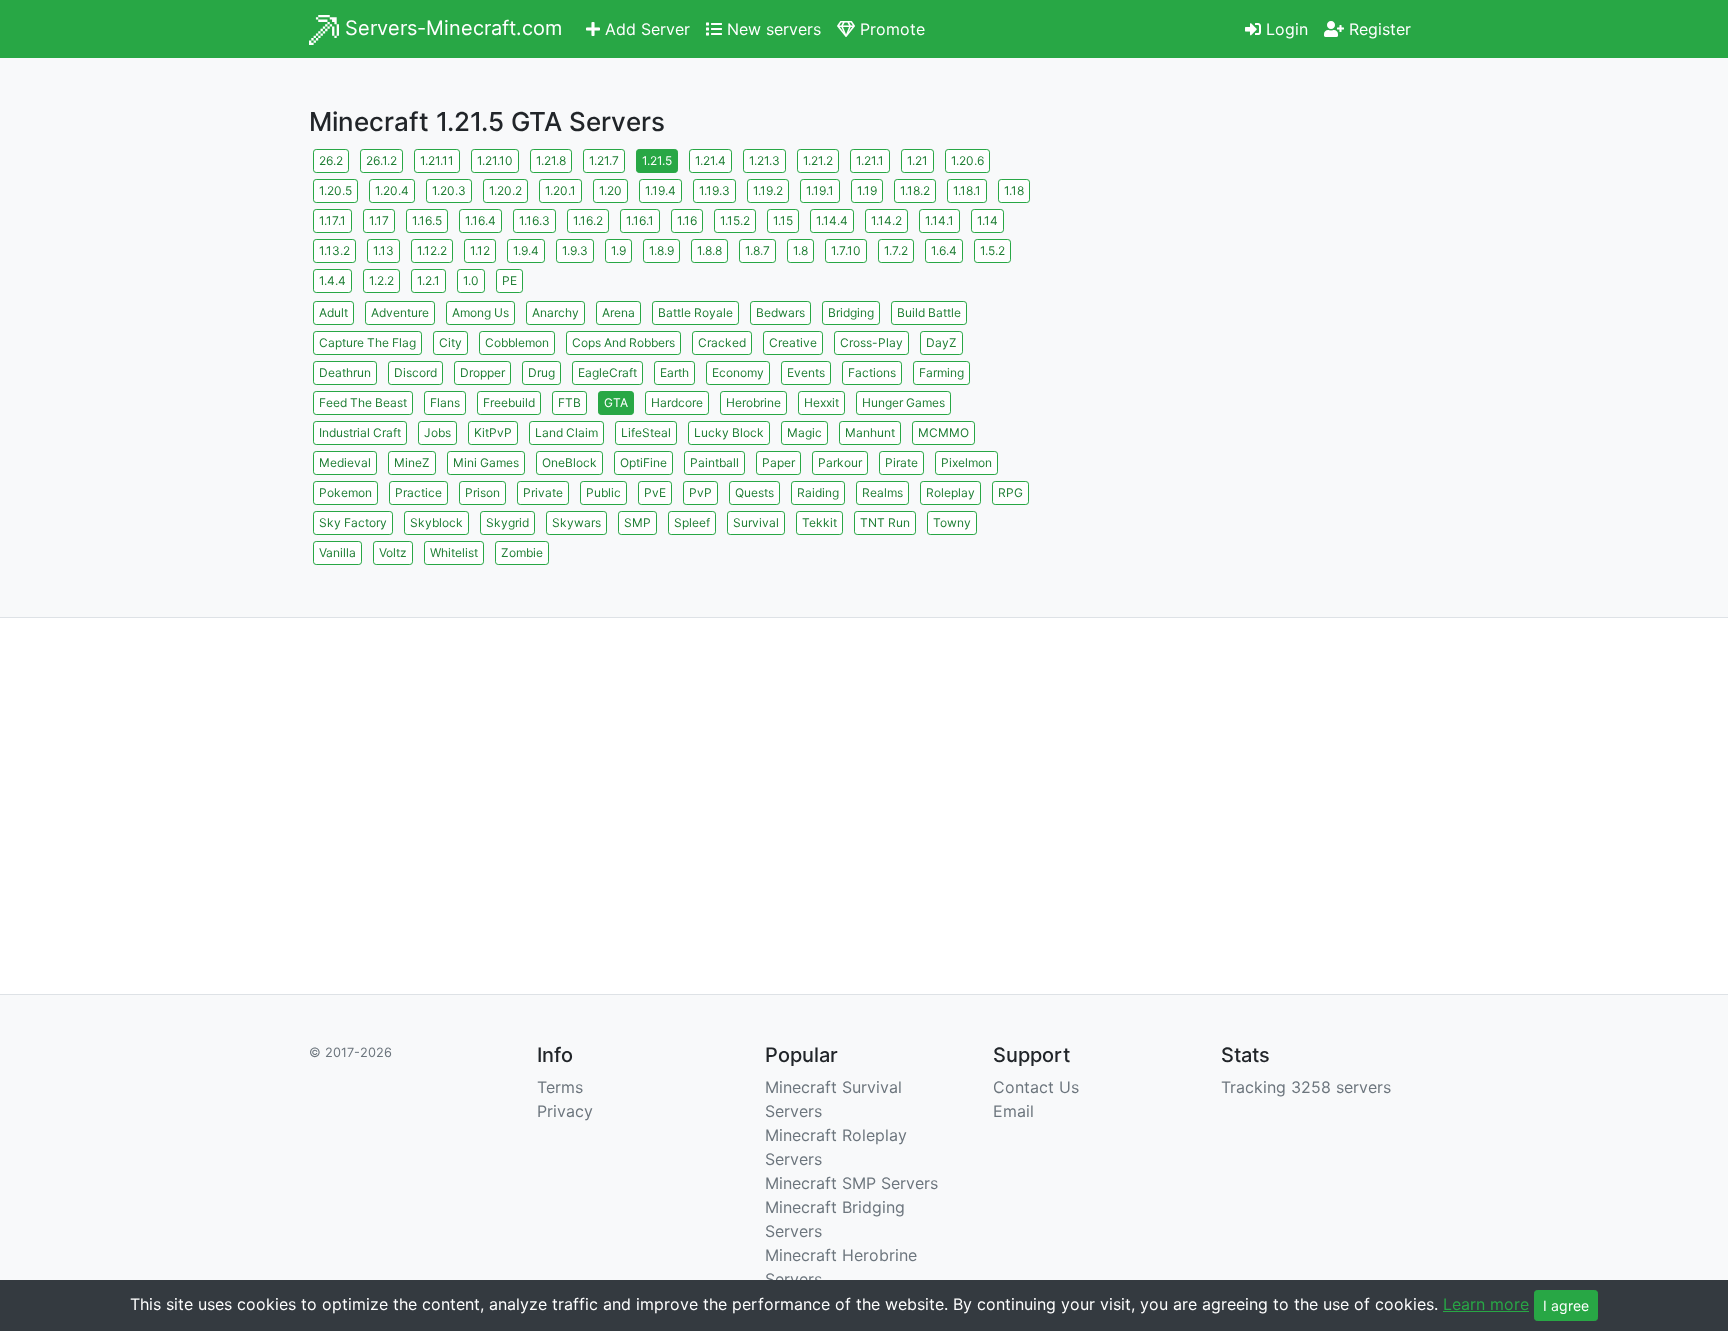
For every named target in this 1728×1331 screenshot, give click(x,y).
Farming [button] (941, 372)
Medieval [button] (345, 462)
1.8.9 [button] (661, 250)
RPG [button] (1010, 492)
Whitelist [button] (454, 552)
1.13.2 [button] (334, 250)
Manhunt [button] (870, 432)
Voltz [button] (393, 552)
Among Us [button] (480, 312)
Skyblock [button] (436, 522)
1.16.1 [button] (640, 220)
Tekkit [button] (819, 522)
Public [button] (603, 492)
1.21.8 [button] (551, 160)
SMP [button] (637, 522)
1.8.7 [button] (757, 250)
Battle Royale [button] (695, 312)
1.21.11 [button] (437, 160)
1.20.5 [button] (335, 190)
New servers (771, 29)
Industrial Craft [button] (360, 432)
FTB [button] (569, 402)
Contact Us (1036, 1087)
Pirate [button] (901, 462)
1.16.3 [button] (534, 220)
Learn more (1486, 1304)
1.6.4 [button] (944, 250)
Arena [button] (618, 312)
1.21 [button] (917, 160)
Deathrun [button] (345, 372)
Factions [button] (872, 372)
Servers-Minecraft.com (450, 28)
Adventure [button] (400, 312)
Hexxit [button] (821, 402)
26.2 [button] (331, 160)
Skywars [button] (576, 522)
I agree (1566, 1305)
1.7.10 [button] (846, 250)
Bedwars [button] (780, 312)
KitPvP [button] (493, 432)
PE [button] (509, 280)
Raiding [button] (818, 492)
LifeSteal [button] (646, 432)
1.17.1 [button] (332, 220)
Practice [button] (418, 492)
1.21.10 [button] (495, 160)
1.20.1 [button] (560, 190)
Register (1377, 29)
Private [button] (543, 492)
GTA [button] (616, 402)
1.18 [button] (1014, 190)
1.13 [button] (383, 250)
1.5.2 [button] (992, 250)
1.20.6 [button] (967, 160)
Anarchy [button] (555, 312)
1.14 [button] (987, 220)
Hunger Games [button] (903, 402)
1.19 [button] (867, 190)
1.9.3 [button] (575, 250)
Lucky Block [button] (729, 432)
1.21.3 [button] (764, 160)
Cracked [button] (722, 342)
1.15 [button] (783, 220)
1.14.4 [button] (832, 220)
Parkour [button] (840, 462)
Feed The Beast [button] (363, 402)
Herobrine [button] (753, 402)
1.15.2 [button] (735, 220)
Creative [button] (793, 342)
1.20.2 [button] (505, 190)
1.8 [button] (800, 250)
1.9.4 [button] (526, 250)
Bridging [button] (851, 312)
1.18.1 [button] (967, 190)
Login (1284, 29)
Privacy (565, 1111)
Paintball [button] (714, 462)
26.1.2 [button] (381, 160)
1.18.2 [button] (915, 190)
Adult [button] (333, 312)
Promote (890, 29)
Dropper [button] (482, 372)
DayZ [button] (941, 342)
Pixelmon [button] (966, 462)
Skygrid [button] (507, 522)
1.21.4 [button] (710, 160)
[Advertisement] (1244, 285)
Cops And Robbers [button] (623, 342)
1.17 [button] (379, 220)
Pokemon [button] (345, 492)
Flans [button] (445, 402)
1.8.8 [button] (709, 250)
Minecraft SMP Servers (851, 1183)
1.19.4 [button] (660, 190)
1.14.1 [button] (939, 220)
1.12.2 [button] (432, 250)
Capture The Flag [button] (367, 342)
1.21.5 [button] (657, 160)
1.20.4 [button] (392, 190)
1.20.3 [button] (449, 190)
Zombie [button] (522, 552)
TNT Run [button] (885, 522)
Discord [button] (415, 372)
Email (1013, 1111)
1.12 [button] (480, 250)
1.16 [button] (687, 220)
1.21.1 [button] (870, 160)
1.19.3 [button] (714, 190)
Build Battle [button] (929, 312)
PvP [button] (700, 492)
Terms (560, 1087)
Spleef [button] (692, 522)
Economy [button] (738, 372)
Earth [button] (674, 372)
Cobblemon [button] (517, 342)
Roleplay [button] (950, 492)
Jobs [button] (437, 432)
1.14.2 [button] (886, 220)
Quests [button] (754, 492)
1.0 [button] (471, 280)
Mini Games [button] (486, 462)
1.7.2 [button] (896, 250)
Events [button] (806, 372)
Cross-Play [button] (871, 342)
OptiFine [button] (643, 462)
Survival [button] (756, 522)
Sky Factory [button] (353, 522)
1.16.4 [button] (480, 220)
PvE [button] (655, 492)
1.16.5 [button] (427, 220)
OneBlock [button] (569, 462)
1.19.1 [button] (820, 190)
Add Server (645, 29)
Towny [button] (952, 522)
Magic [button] (804, 432)
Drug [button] (541, 372)
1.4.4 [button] (332, 280)
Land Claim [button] (566, 432)
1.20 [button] (610, 190)
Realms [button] (882, 492)
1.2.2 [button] (381, 280)
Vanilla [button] (337, 552)
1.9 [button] (618, 250)
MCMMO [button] (943, 432)
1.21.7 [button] (604, 160)
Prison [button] (482, 492)
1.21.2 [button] (818, 160)
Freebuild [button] (509, 402)
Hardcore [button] (677, 402)
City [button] (450, 342)
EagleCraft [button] (607, 372)
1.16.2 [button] (588, 220)
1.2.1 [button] (428, 280)
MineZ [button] (412, 462)
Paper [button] (778, 462)
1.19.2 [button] (768, 190)
